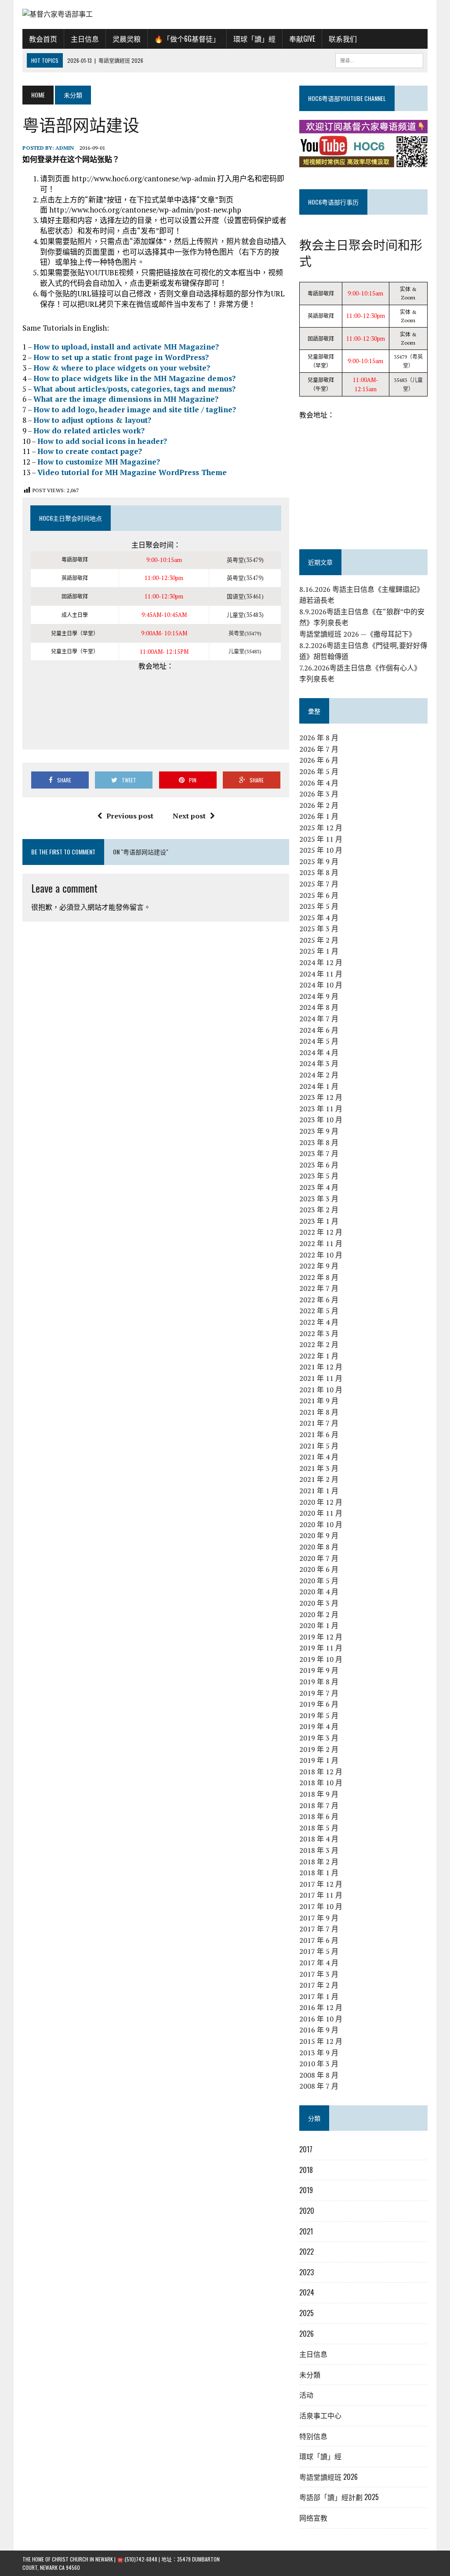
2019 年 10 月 (321, 1659)
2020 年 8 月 (319, 1547)
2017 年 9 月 (319, 1918)
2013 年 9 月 (319, 2053)
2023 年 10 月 (321, 1120)
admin (65, 148)
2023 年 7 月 (319, 1153)
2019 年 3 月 (319, 1738)
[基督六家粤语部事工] (225, 14)
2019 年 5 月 (319, 1715)
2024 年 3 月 (319, 1063)
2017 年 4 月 (319, 1963)
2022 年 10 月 (321, 1255)
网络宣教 (313, 2518)
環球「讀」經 (254, 39)
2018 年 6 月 (319, 1816)
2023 (307, 2272)
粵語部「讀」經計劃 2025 (339, 2497)
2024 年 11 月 (321, 974)
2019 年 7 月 (319, 1693)
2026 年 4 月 (319, 783)
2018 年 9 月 (319, 1794)
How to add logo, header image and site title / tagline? (135, 409)
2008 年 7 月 (319, 2086)
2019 (306, 2190)
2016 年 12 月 (321, 2007)
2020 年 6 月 (319, 1569)
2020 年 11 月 (321, 1513)
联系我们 (343, 39)
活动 (306, 2395)
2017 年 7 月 (319, 1929)
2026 (307, 2334)
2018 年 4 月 (319, 1839)
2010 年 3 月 (319, 2064)
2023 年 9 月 (319, 1131)
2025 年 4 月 (319, 918)
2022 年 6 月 (319, 1300)
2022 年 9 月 (319, 1266)
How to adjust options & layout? (92, 420)
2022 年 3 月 (319, 1333)
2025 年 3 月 (319, 929)
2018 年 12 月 (321, 1772)
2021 (306, 2231)
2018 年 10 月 (321, 1783)
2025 (307, 2313)
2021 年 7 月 (319, 1423)
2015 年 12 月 (321, 2041)
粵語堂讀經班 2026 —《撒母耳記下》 (357, 634)
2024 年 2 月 (319, 1075)
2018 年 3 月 (319, 1850)
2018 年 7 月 (319, 1805)
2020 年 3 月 (319, 1603)
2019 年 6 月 (319, 1704)
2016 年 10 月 (321, 2019)
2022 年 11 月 (321, 1243)
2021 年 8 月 (319, 1412)
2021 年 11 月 (321, 1378)
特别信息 (313, 2436)
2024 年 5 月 (319, 1041)
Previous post (130, 816)
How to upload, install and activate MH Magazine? (126, 347)
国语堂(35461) (245, 596)
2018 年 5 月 (319, 1828)
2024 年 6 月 (319, 1030)
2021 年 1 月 (319, 1491)
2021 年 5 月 (319, 1446)
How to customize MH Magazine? (99, 462)
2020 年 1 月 (319, 1625)
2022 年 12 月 (321, 1232)
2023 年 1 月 (319, 1221)
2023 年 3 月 (319, 1199)
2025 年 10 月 (321, 850)
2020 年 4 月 (319, 1592)
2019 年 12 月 (321, 1637)
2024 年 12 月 (321, 962)
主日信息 (85, 39)
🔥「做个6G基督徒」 (187, 39)
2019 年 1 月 (319, 1760)
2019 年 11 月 (321, 1648)
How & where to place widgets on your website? (122, 368)
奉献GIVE (302, 39)
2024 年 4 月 (319, 1052)
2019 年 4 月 (319, 1726)
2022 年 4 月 (319, 1322)
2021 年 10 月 (321, 1390)
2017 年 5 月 (319, 1951)
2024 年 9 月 (319, 996)
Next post (189, 816)
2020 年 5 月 (319, 1581)
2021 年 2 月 (319, 1479)
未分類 (310, 2374)
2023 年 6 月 (319, 1165)
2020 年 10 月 (321, 1524)
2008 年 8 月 (319, 2075)
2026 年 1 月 (319, 816)
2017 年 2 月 (319, 1985)
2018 (306, 2170)
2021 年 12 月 (321, 1367)
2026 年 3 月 (319, 794)
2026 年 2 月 (319, 805)
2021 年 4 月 (319, 1457)
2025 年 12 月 (321, 828)
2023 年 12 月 (321, 1097)
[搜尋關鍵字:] (379, 59)
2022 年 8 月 (319, 1277)
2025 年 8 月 (319, 872)
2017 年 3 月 (319, 1974)
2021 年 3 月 (319, 1468)
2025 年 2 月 (319, 940)
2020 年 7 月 (319, 1558)
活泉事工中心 (320, 2415)
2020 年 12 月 (321, 1502)
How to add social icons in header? (102, 441)
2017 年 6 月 (319, 1940)
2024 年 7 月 (319, 1019)
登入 (80, 907)
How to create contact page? (90, 451)
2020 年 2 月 (319, 1614)
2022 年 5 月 (319, 1311)
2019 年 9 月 (319, 1670)
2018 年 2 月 (319, 1862)
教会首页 (43, 39)
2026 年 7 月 (319, 749)
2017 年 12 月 (321, 1884)
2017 (306, 2149)
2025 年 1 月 (319, 951)
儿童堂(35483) (245, 615)
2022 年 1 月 (319, 1356)
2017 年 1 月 (319, 1996)
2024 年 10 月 (321, 985)
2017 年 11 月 (321, 1895)
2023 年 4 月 (319, 1187)
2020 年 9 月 (319, 1535)
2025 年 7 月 (319, 884)
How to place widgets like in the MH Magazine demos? (134, 378)
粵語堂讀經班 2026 (328, 2477)
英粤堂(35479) (245, 560)
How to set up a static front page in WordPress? (121, 357)
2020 (307, 2211)
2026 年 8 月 (319, 738)
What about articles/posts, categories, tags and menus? (134, 389)
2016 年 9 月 (319, 2030)
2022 (307, 2252)
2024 (307, 2292)
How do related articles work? (89, 431)
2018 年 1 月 (319, 1873)
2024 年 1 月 (319, 1086)
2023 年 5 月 (319, 1176)
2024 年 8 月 (319, 1007)
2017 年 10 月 (321, 1906)
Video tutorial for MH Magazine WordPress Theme (132, 472)
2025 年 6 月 (319, 895)
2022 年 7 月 (319, 1288)
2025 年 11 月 (321, 839)
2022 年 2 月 (319, 1344)
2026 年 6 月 (319, 760)
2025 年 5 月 (319, 906)
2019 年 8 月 (319, 1682)
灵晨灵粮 (127, 39)
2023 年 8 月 (319, 1142)
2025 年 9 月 (319, 861)
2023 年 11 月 (321, 1109)
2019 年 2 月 (319, 1749)
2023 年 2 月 (319, 1210)
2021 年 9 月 (319, 1401)
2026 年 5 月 (319, 771)
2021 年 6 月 (319, 1434)
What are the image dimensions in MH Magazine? (126, 399)
